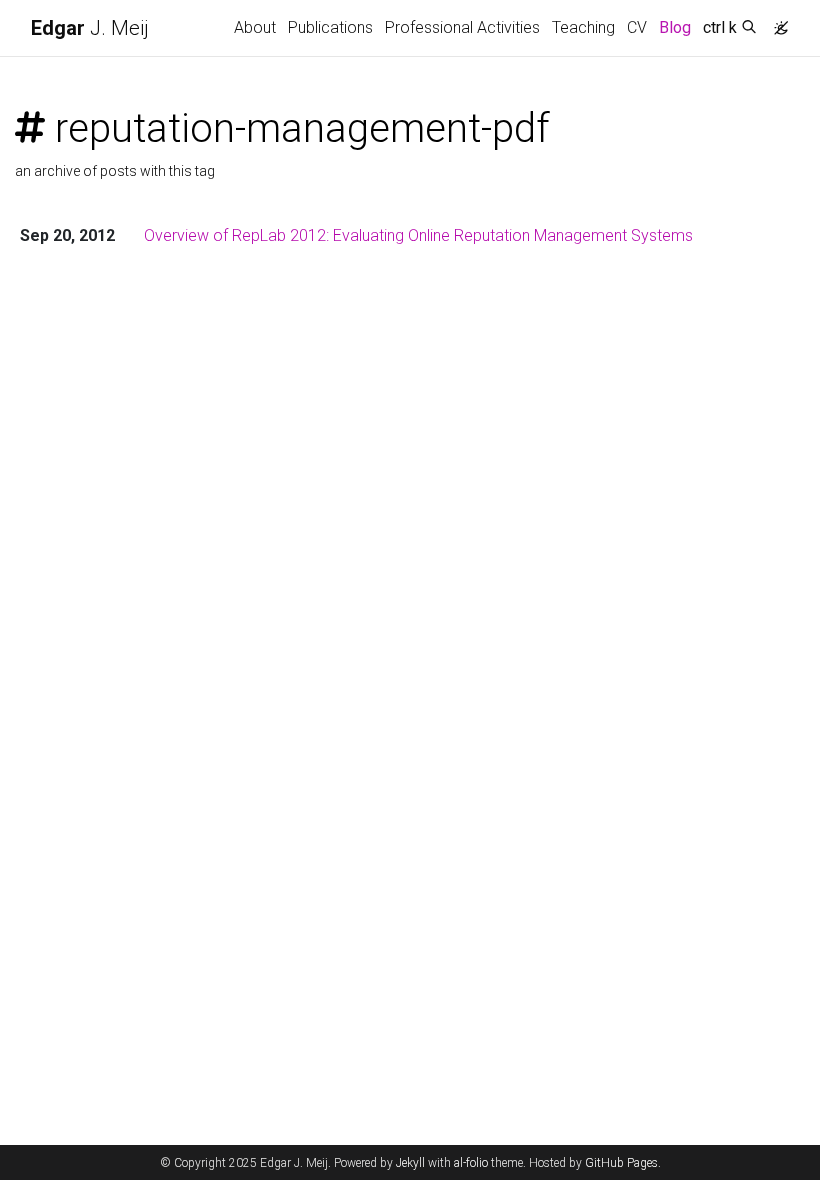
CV (637, 27)
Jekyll (410, 1163)
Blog (675, 27)
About (255, 27)
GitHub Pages (621, 1163)
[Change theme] (776, 22)
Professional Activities (462, 27)
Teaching (583, 27)
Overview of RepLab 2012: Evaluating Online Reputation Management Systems (418, 235)
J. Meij (90, 28)
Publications (330, 27)
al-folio (471, 1163)
